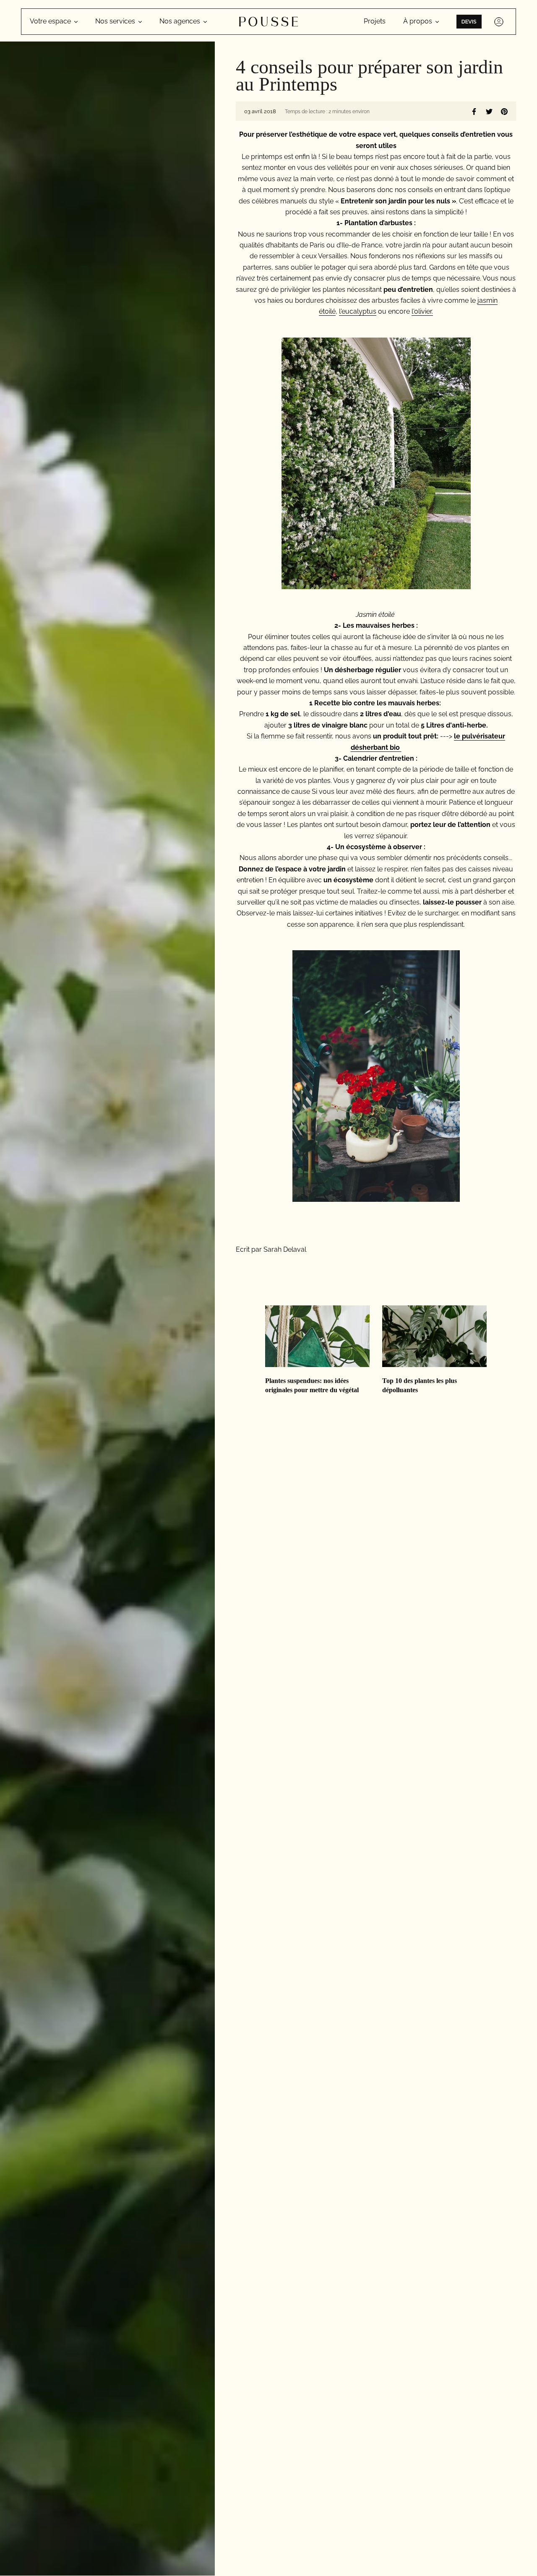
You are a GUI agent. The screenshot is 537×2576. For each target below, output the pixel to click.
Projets (375, 21)
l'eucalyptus (358, 311)
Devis (469, 22)
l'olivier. (422, 311)
